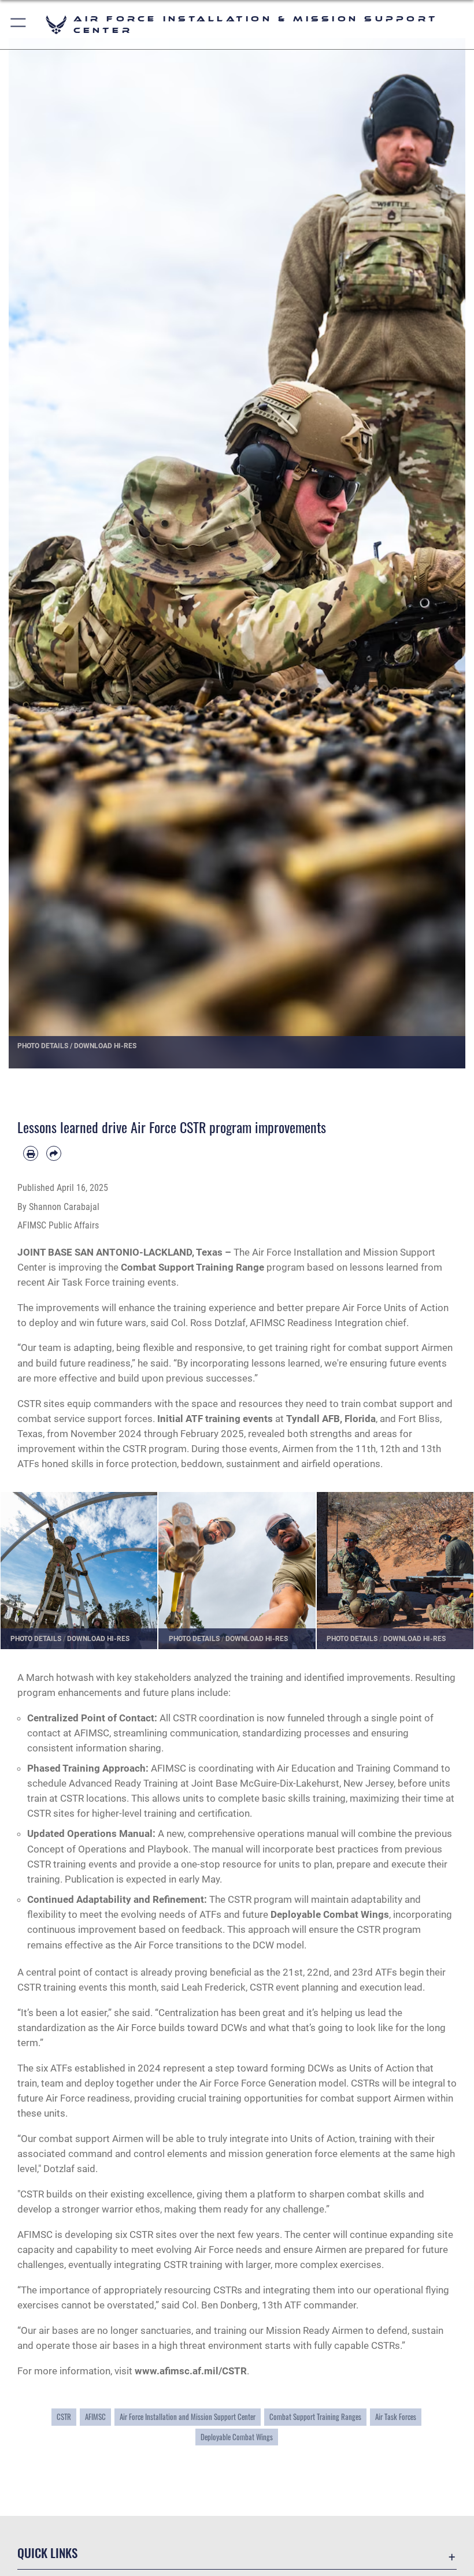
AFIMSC (95, 2417)
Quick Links (47, 2553)
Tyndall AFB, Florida (331, 1419)
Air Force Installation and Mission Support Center (188, 2417)
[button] (19, 25)
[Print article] (31, 1153)
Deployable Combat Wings (330, 1914)
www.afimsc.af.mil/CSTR (191, 2371)
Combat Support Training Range (192, 1267)
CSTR (64, 2417)
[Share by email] (54, 1153)
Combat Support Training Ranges (315, 2417)
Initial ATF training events (215, 1419)
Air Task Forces (396, 2417)
